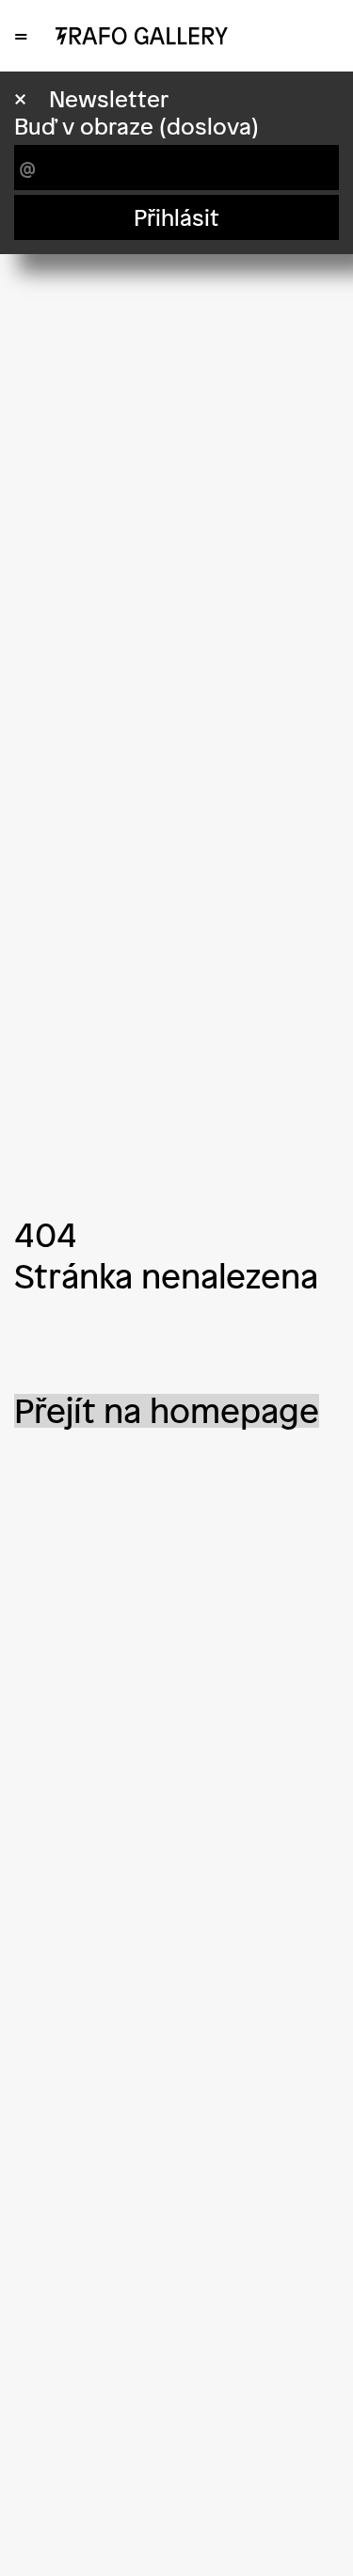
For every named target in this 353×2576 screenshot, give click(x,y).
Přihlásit (176, 217)
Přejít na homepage (167, 1411)
